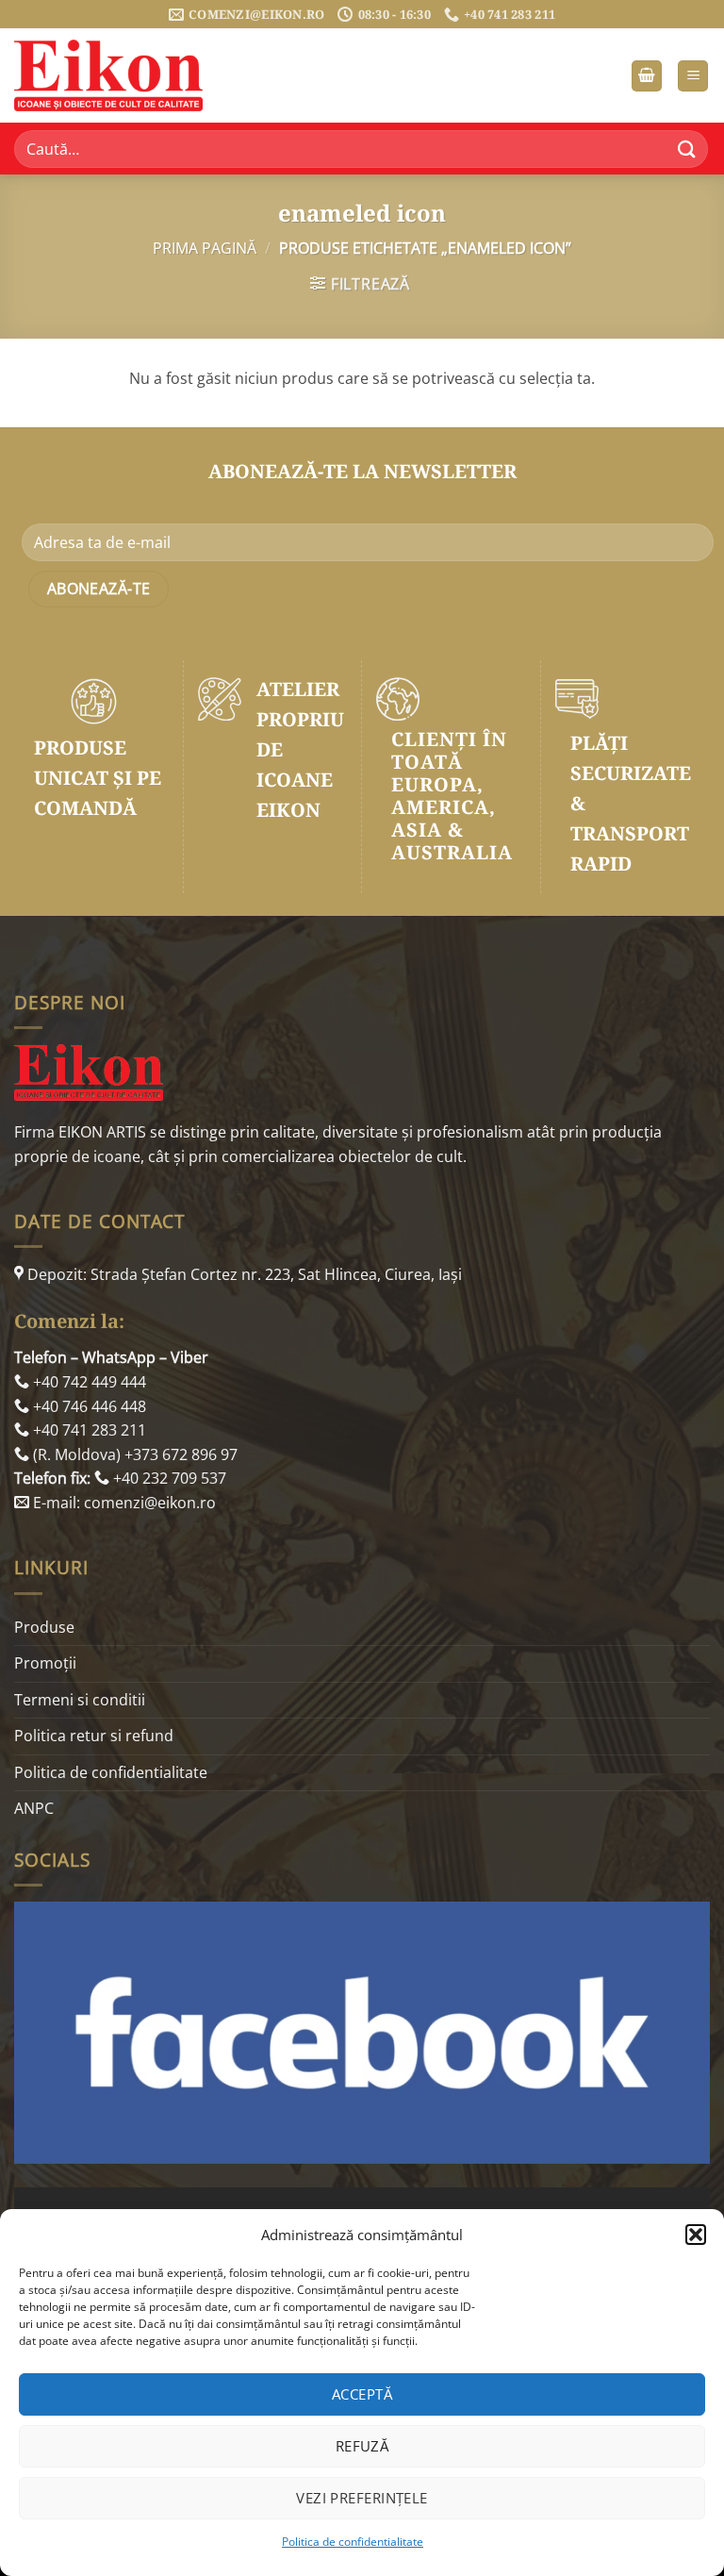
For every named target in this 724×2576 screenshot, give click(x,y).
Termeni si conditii (80, 1700)
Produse (44, 1627)
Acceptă (362, 2394)
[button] (696, 2235)
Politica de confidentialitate (353, 2542)
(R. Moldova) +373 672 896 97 (133, 1454)
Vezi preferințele (362, 2498)
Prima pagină (205, 248)
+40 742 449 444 (88, 1382)
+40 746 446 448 (88, 1406)
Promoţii (45, 1663)
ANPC (34, 1808)
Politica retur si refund (94, 1736)
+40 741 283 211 (88, 1430)
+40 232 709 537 (168, 1478)
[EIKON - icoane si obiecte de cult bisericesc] (108, 75)
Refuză (362, 2446)
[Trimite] (687, 149)
